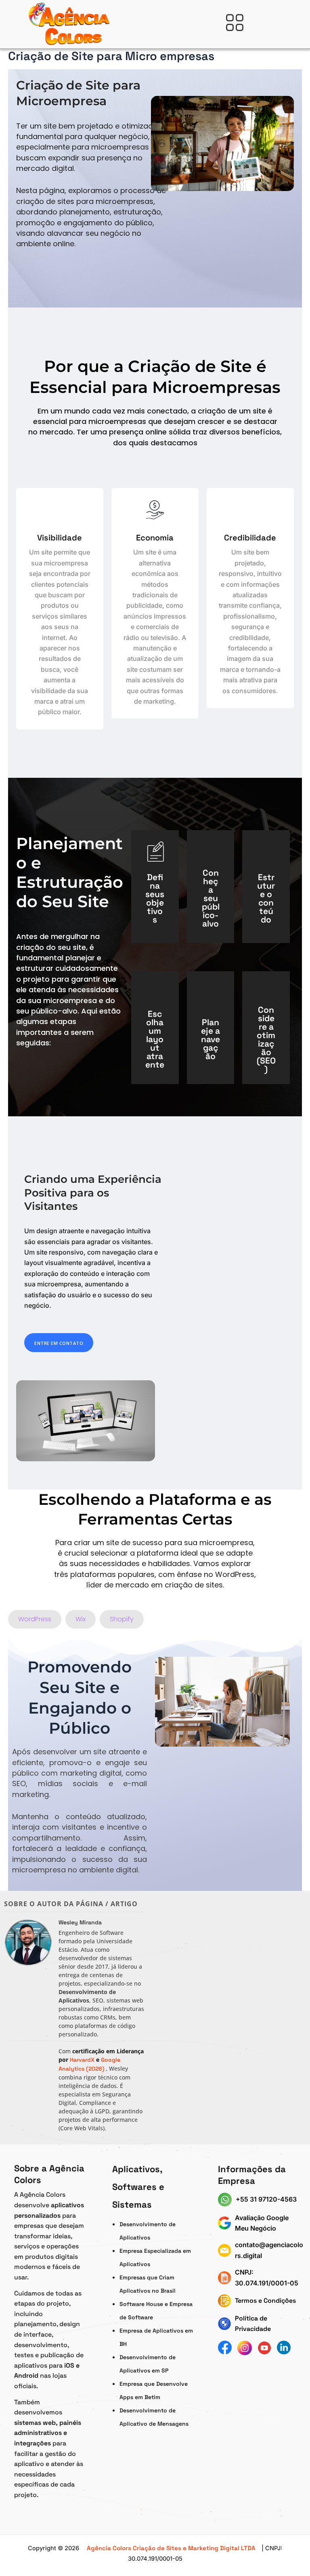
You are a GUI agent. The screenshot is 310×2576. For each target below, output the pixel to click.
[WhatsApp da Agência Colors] (227, 2200)
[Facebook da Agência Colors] (225, 2348)
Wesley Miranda (80, 1922)
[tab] (35, 1619)
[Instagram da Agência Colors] (245, 2348)
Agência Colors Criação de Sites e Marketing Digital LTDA (171, 2548)
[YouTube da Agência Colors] (264, 2348)
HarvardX (83, 2060)
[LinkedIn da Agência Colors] (284, 2348)
